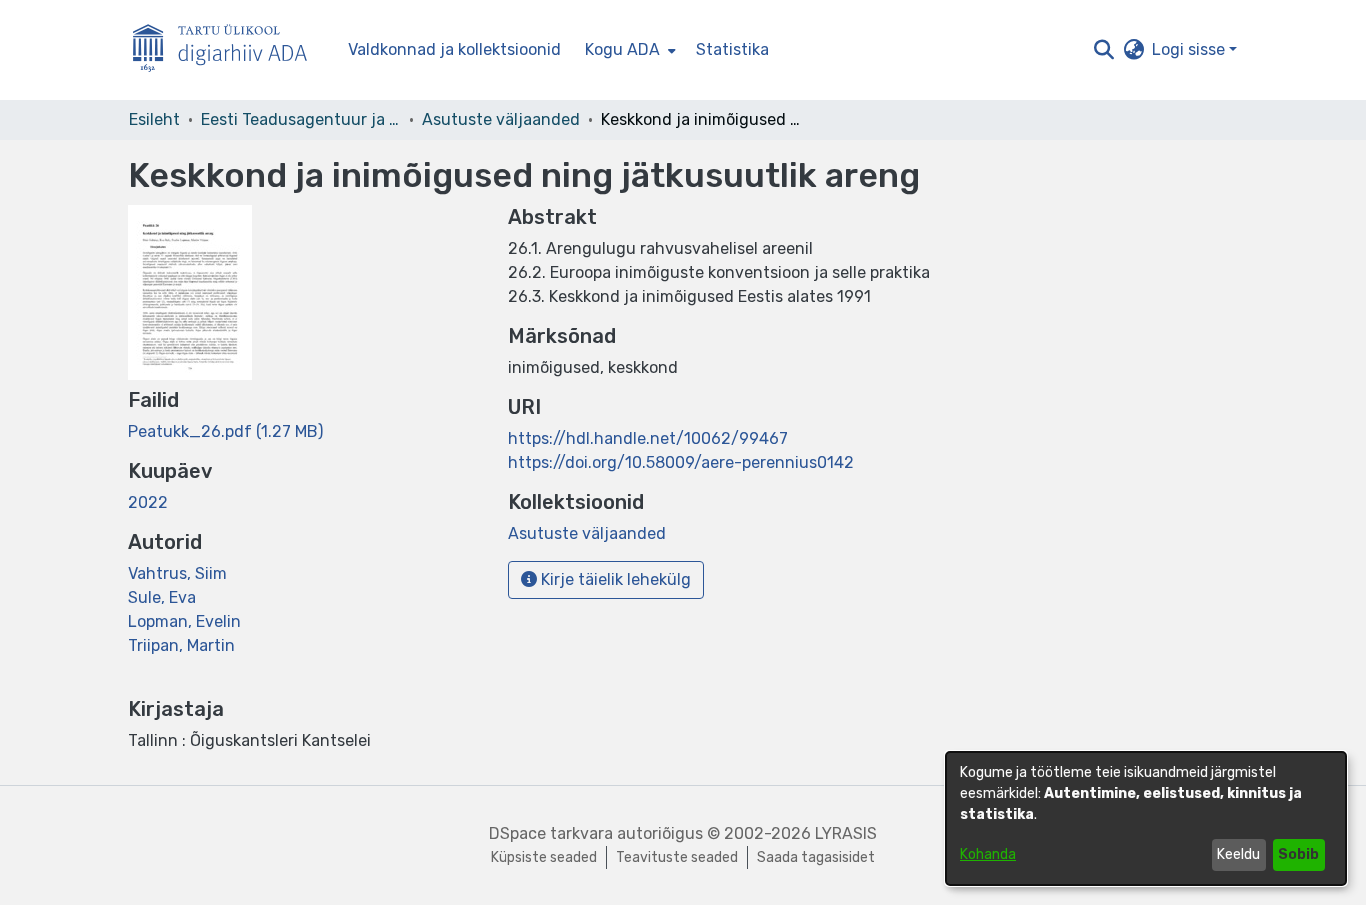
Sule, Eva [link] (162, 597)
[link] (225, 431)
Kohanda (988, 854)
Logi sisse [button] (1190, 49)
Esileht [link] (154, 119)
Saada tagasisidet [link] (816, 857)
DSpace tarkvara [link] (551, 833)
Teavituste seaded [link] (677, 857)
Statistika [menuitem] (732, 49)
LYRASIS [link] (846, 833)
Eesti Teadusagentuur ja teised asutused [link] (301, 119)
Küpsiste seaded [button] (544, 857)
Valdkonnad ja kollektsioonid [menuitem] (454, 49)
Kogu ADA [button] (622, 49)
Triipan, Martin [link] (181, 645)
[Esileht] (228, 50)
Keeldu (1238, 854)
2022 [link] (148, 502)
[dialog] (1146, 818)
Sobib (1298, 854)
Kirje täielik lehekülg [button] (614, 579)
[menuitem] (628, 50)
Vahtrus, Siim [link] (177, 573)
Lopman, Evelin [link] (184, 621)
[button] (1103, 50)
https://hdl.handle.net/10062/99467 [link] (648, 438)
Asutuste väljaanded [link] (501, 119)
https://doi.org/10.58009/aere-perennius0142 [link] (681, 462)
